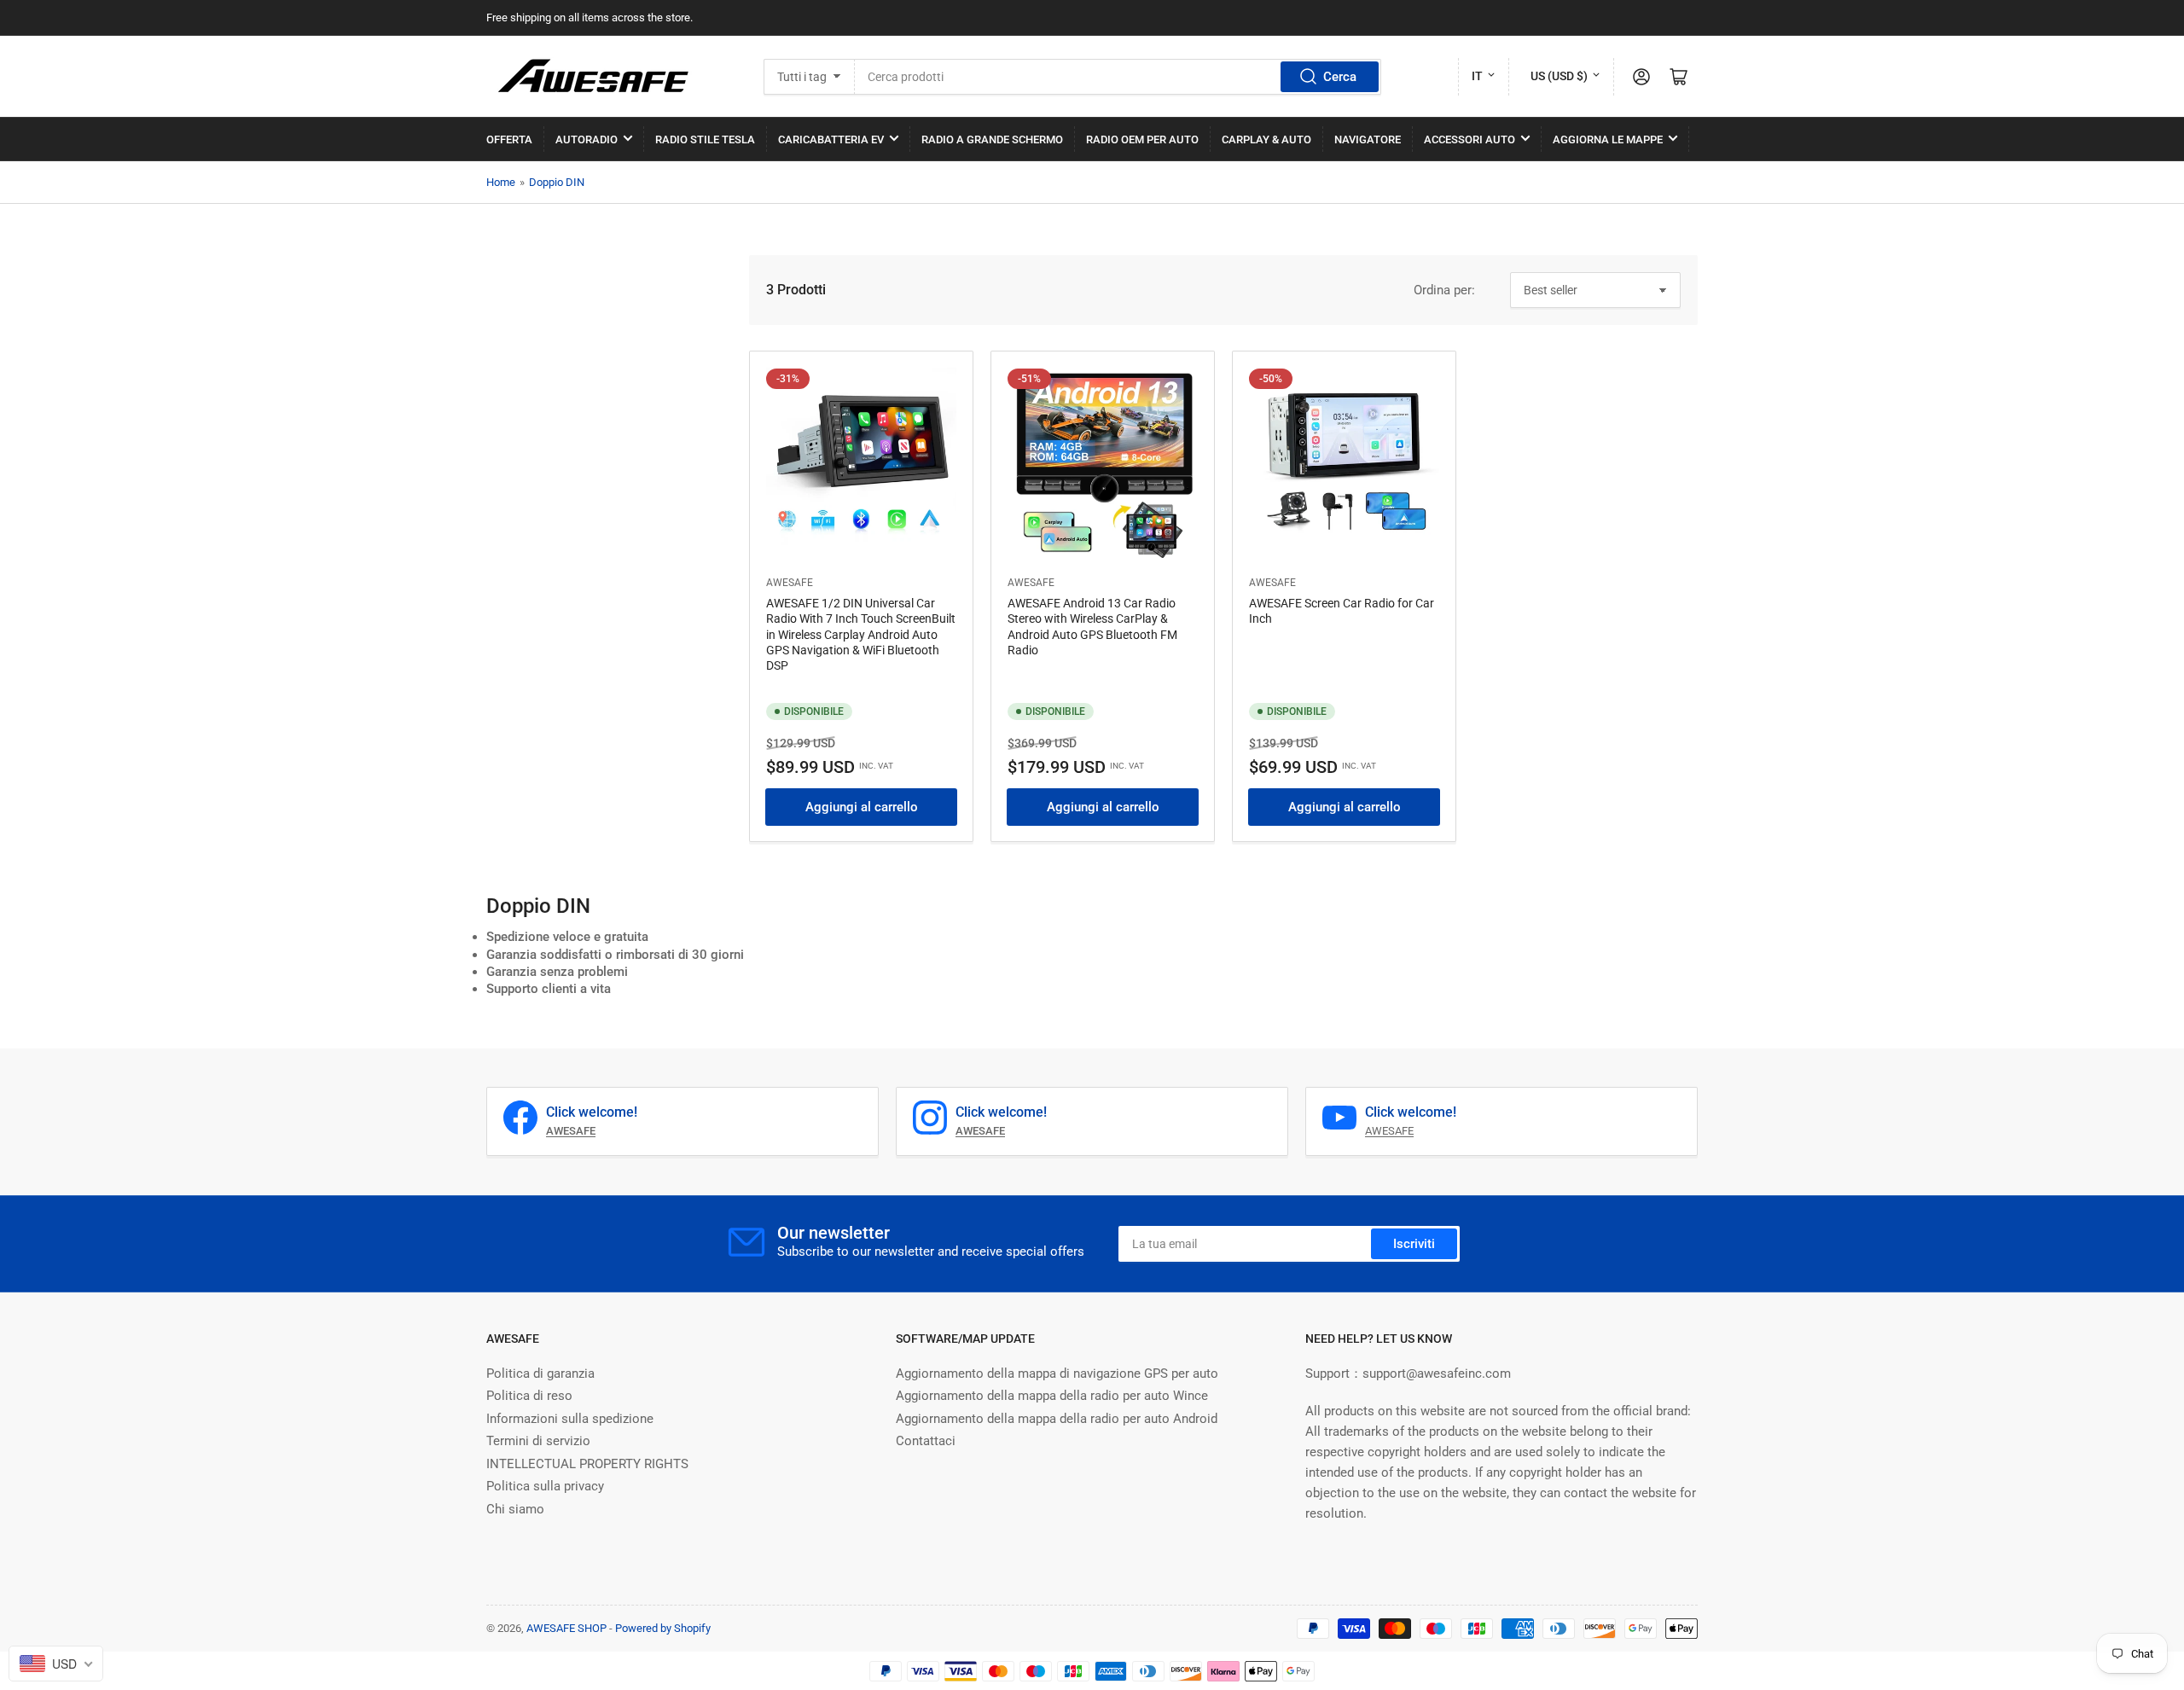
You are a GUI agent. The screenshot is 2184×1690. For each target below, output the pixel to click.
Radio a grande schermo (992, 139)
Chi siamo (515, 1509)
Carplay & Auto (1266, 139)
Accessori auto (1470, 139)
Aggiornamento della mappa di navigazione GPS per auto (1057, 1373)
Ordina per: (1444, 290)
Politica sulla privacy (545, 1486)
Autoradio (587, 139)
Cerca (1340, 77)
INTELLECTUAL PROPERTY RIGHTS (587, 1464)
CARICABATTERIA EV (831, 139)
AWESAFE (790, 583)
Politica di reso (529, 1396)
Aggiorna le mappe (1608, 139)
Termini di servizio (538, 1441)
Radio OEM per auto (1142, 139)
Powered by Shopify (663, 1628)
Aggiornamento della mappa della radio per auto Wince (1052, 1396)
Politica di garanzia (540, 1373)
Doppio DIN (557, 182)
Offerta (509, 139)
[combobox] (1118, 77)
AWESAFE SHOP (566, 1628)
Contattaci (926, 1441)
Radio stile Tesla (705, 139)
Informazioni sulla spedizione (570, 1419)
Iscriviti (1414, 1244)
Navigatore (1368, 139)
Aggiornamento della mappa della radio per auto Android (1057, 1419)
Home (501, 182)
